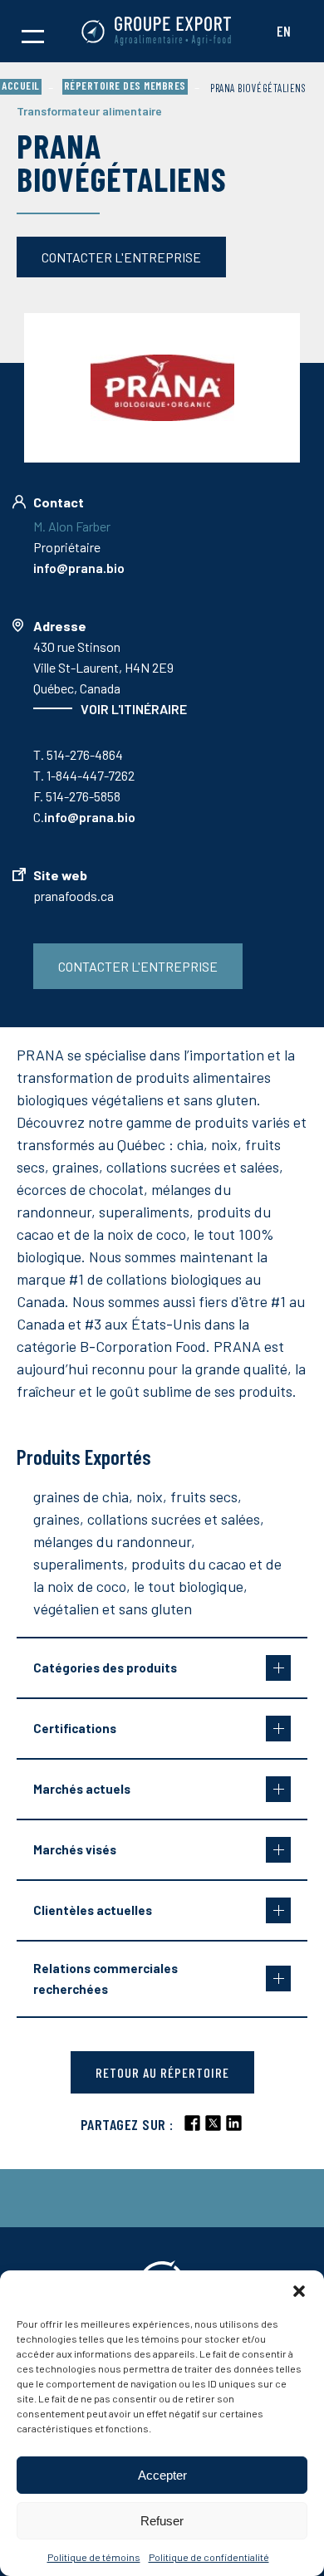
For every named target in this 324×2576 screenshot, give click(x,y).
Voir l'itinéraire (134, 709)
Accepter (162, 2475)
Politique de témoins (94, 2557)
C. (84, 817)
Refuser (162, 2521)
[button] (299, 2291)
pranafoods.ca (74, 896)
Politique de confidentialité (209, 2557)
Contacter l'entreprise (121, 257)
